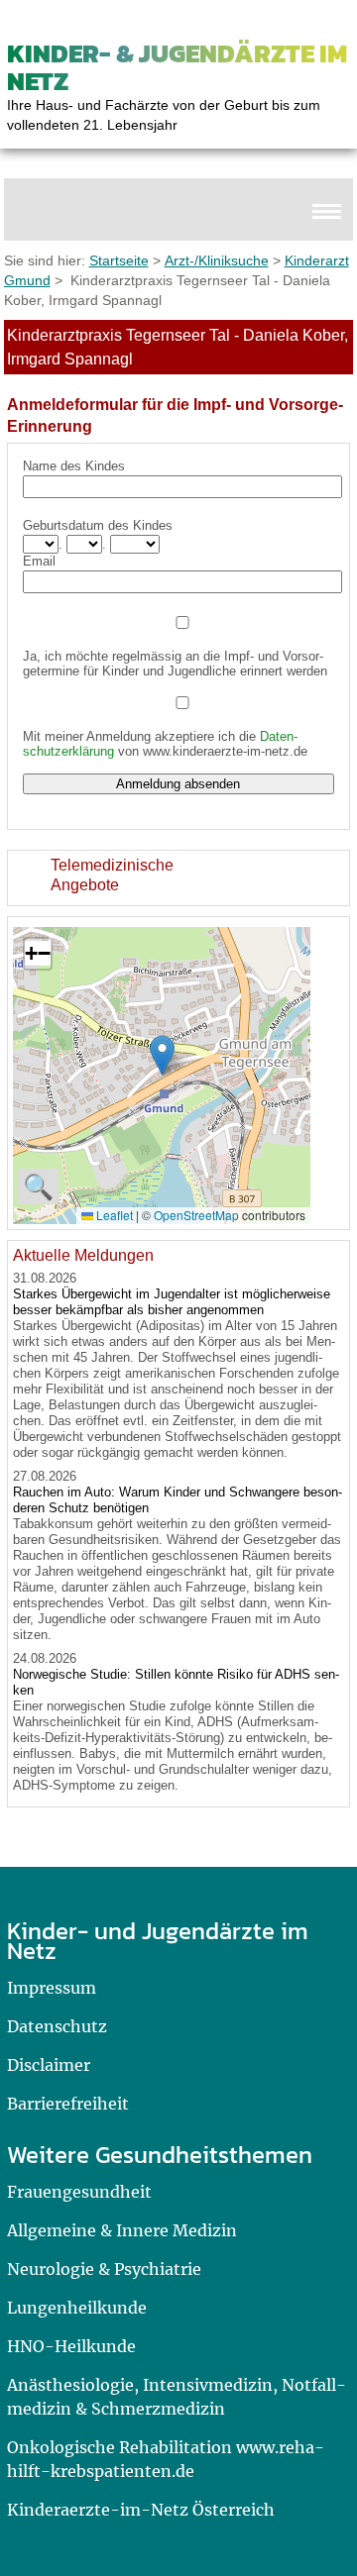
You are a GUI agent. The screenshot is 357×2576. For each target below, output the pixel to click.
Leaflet (113, 1215)
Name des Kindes (74, 466)
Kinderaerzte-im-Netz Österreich (141, 2510)
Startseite (119, 260)
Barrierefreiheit (68, 2104)
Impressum (52, 1988)
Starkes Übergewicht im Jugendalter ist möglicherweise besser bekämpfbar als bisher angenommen (172, 1302)
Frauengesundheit (79, 2192)
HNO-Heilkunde (71, 2346)
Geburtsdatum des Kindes (98, 525)
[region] (178, 878)
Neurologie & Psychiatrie (104, 2269)
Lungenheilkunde (77, 2308)
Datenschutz (57, 2026)
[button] (162, 1055)
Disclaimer (49, 2065)
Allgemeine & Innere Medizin (122, 2230)
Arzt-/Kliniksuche (217, 260)
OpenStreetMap (196, 1215)
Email (39, 561)
